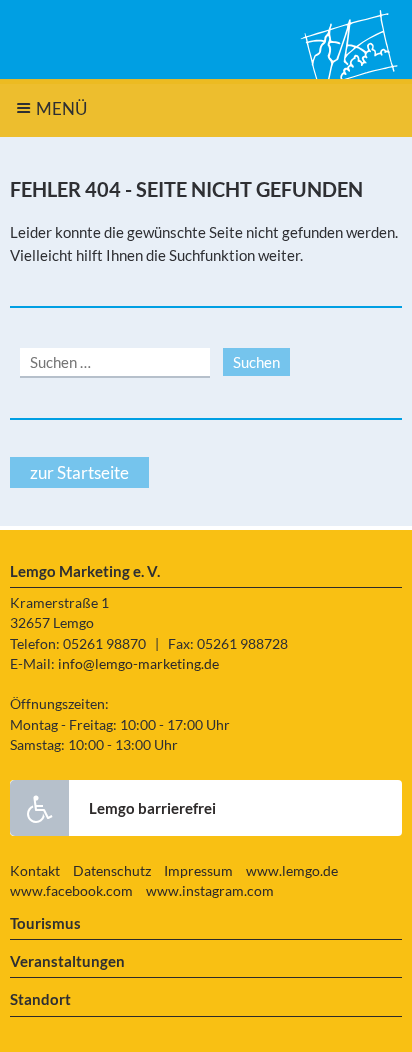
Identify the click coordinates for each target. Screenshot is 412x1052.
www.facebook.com (71, 891)
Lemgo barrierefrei (152, 808)
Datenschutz (112, 871)
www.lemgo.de (292, 871)
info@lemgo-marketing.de (138, 664)
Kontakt (35, 871)
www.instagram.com (210, 891)
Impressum (198, 871)
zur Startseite (79, 472)
